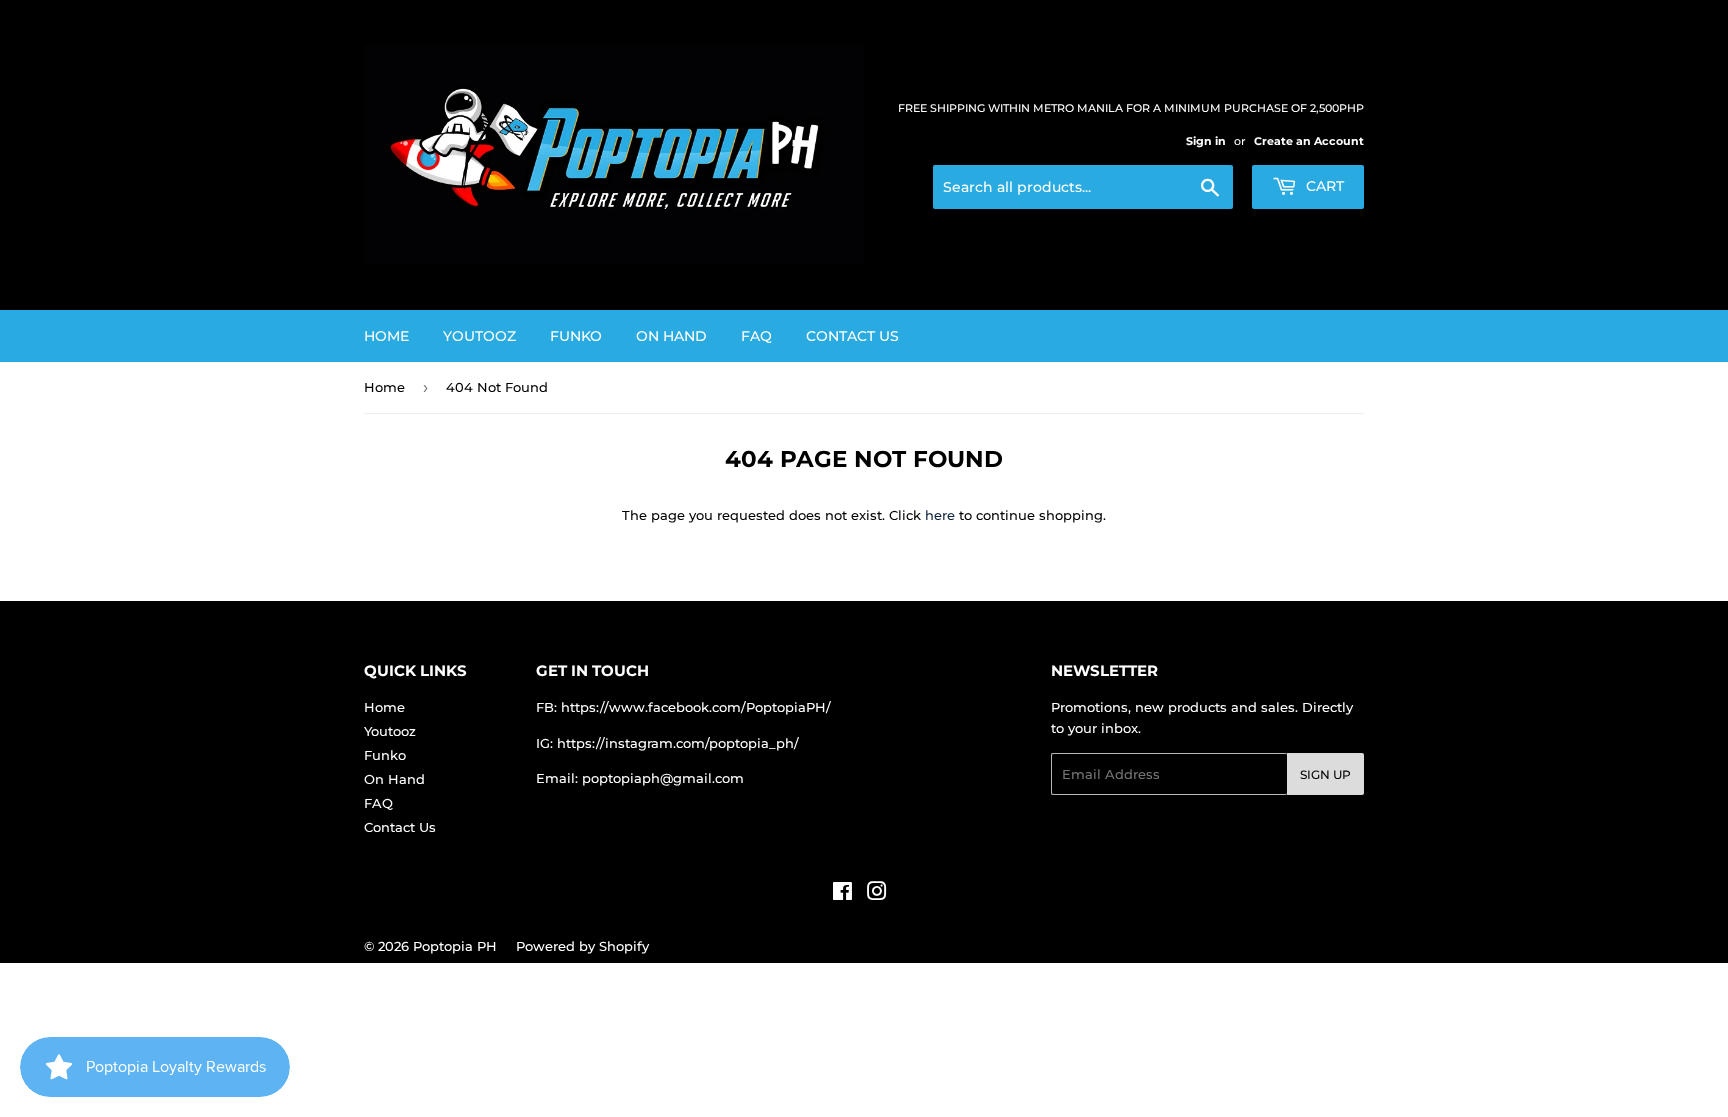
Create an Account (1309, 141)
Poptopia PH (455, 946)
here (940, 515)
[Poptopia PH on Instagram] (877, 894)
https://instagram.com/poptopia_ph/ (678, 743)
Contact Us (852, 336)
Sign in (1206, 141)
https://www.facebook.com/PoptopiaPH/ (696, 707)
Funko (576, 336)
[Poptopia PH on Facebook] (842, 894)
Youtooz (479, 336)
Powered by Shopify (582, 946)
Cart (1323, 186)
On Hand (671, 336)
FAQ (756, 336)
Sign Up (1325, 774)
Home (386, 336)
